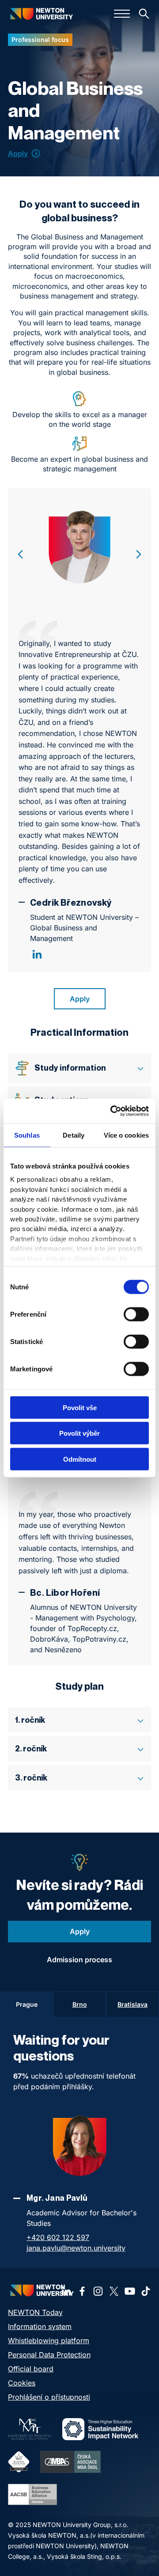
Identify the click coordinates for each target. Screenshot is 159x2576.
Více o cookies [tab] (126, 1135)
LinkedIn (37, 954)
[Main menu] (122, 14)
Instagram (98, 2291)
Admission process (79, 1960)
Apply (18, 153)
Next (139, 554)
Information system (40, 2326)
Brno (80, 2004)
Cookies (22, 2383)
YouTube (130, 2291)
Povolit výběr (79, 1433)
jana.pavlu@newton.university (76, 2248)
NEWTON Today (35, 2312)
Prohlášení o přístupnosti (49, 2397)
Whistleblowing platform (49, 2341)
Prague (27, 2004)
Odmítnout (80, 1459)
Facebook (82, 2291)
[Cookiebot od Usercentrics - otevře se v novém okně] (112, 1111)
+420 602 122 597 (58, 2237)
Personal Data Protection (49, 2355)
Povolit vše (80, 1407)
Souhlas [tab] (27, 1135)
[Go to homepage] (41, 13)
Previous (20, 554)
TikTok (146, 2291)
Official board (31, 2369)
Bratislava (132, 2004)
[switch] (136, 1314)
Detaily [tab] (74, 1135)
